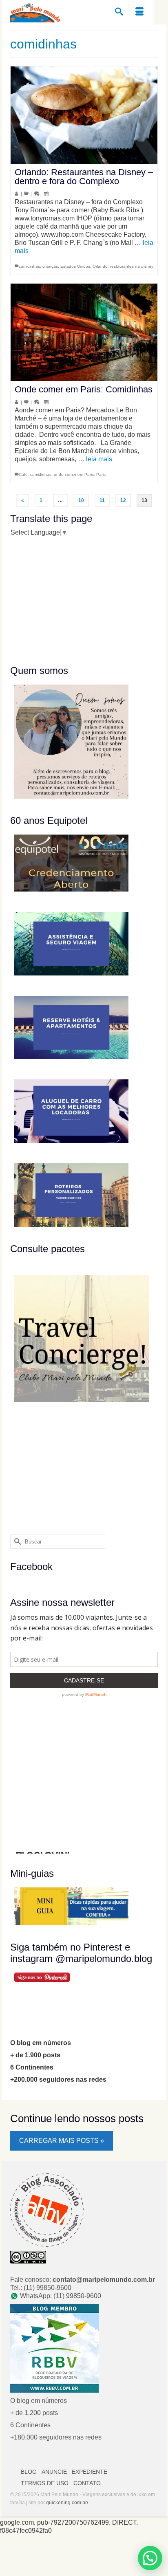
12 (123, 500)
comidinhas (29, 266)
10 (81, 500)
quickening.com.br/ (67, 2503)
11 (102, 500)
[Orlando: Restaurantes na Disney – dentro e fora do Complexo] (84, 115)
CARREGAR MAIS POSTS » (62, 2141)
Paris (101, 474)
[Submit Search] (16, 1542)
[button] (150, 2558)
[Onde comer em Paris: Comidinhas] (84, 332)
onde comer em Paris (74, 474)
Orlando (100, 266)
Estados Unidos (75, 266)
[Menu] (139, 12)
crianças (50, 266)
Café (23, 474)
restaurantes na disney (132, 266)
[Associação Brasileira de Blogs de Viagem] (47, 2209)
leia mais (99, 459)
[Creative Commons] (28, 2256)
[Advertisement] (61, 600)
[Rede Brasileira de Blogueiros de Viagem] (54, 2348)
